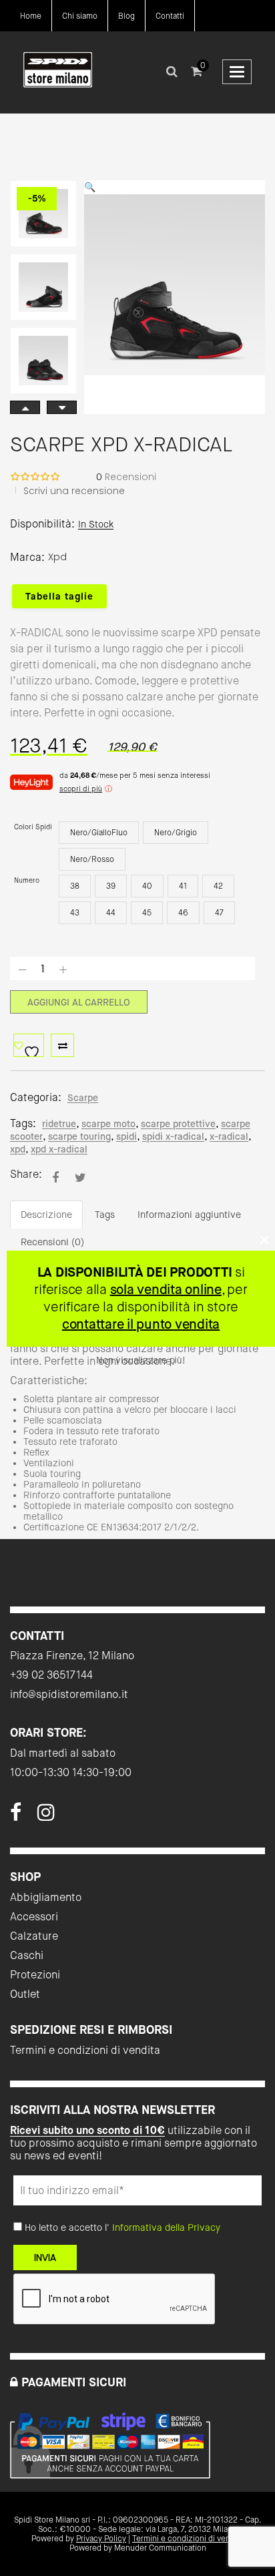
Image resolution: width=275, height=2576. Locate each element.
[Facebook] (16, 1816)
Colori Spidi (33, 827)
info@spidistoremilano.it (69, 1694)
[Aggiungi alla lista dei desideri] (29, 1045)
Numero (27, 880)
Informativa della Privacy (166, 2227)
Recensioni (126, 477)
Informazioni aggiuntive (189, 1215)
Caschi (27, 1955)
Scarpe (83, 1098)
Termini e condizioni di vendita (85, 2050)
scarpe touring (79, 1136)
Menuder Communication (160, 2548)
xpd (18, 1149)
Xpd (57, 557)
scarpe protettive (178, 1124)
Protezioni (35, 1975)
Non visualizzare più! (141, 1360)
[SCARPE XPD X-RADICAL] (55, 1177)
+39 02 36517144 (51, 1675)
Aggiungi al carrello (79, 1002)
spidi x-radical (173, 1136)
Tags (105, 1215)
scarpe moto (108, 1124)
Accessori (34, 1917)
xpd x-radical (59, 1149)
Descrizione (46, 1215)
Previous (62, 407)
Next (25, 407)
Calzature (34, 1936)
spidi (126, 1136)
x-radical (229, 1136)
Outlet (25, 1994)
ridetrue (59, 1124)
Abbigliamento (46, 1897)
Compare (62, 1045)
